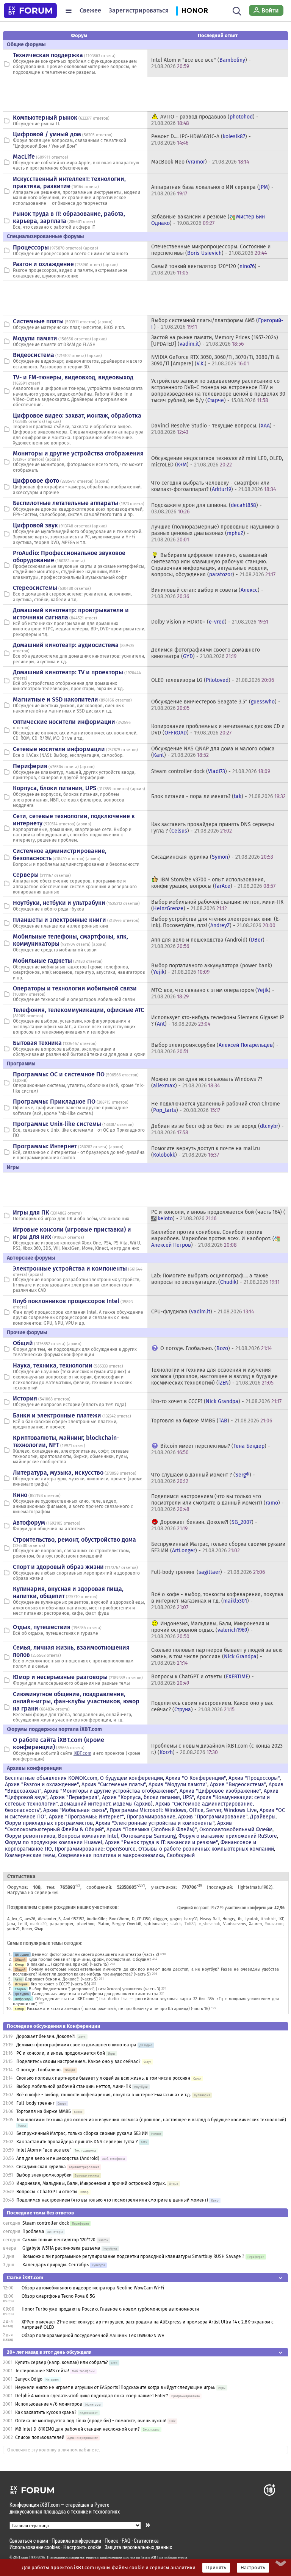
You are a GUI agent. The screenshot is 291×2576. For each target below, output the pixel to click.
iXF (281, 1919)
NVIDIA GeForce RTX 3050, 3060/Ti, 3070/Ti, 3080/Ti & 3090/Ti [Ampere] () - (215, 360)
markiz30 (38, 1924)
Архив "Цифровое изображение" (220, 1791)
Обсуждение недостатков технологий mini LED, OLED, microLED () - (217, 462)
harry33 (191, 1919)
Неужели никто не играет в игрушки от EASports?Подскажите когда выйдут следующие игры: (115, 2387)
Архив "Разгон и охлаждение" (42, 1785)
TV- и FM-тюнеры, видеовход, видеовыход (73, 377)
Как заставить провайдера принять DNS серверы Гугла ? (77, 2142)
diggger (160, 1919)
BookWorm (119, 1919)
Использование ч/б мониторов (49, 2404)
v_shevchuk (210, 1924)
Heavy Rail (210, 1919)
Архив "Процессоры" (254, 1778)
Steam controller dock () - (211, 771)
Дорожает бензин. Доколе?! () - (204, 1525)
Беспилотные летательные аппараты (66, 503)
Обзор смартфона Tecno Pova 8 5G (58, 2296)
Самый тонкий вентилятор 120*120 (59, 2240)
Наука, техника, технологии (53, 1365)
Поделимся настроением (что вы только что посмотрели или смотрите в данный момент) (112, 2200)
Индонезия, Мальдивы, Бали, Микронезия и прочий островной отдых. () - (210, 1630)
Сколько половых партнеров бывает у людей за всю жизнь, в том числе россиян (103, 2078)
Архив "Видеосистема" (238, 1785)
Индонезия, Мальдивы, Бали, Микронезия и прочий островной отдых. (91, 2183)
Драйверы (263, 1817)
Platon (103, 1924)
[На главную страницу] (30, 11)
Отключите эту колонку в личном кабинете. (54, 2450)
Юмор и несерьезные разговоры (60, 1677)
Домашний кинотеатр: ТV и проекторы (68, 672)
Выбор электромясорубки (44, 2175)
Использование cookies (35, 2547)
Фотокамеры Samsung (148, 1836)
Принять (216, 2568)
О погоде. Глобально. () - (216, 1348)
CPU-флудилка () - (203, 1312)
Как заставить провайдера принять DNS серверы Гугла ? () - (213, 828)
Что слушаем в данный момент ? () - (203, 1478)
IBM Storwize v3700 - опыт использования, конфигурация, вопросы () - (213, 883)
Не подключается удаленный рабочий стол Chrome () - (216, 1107)
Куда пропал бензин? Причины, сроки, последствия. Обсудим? (90, 1959)
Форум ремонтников (30, 1836)
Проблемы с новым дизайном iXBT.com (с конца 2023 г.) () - (217, 1749)
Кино (20, 1495)
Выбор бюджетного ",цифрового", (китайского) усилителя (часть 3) (95, 1989)
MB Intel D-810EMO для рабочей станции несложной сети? (77, 2429)
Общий (23, 1343)
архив (91, 248)
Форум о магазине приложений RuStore (228, 1836)
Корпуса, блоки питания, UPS (55, 788)
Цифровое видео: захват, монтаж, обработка (77, 416)
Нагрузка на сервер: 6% (33, 1893)
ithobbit (268, 1919)
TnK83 (190, 1924)
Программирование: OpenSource (95, 1849)
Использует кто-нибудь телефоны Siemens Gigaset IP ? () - (218, 1021)
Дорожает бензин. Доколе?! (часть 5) (61, 1979)
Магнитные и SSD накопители (56, 699)
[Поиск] (237, 11)
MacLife (24, 157)
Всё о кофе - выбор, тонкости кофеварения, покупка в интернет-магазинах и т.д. (104, 2095)
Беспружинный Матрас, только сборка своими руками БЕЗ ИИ (82, 2133)
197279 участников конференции (241, 1907)
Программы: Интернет (45, 1146)
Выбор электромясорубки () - (215, 1048)
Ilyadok (251, 1919)
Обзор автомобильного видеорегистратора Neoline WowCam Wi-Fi (93, 2288)
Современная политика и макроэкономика (111, 1855)
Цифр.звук (23, 1999)
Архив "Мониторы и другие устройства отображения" (110, 1791)
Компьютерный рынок (45, 118)
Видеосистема (34, 355)
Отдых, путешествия (42, 1627)
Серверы (26, 875)
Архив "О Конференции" (196, 1778)
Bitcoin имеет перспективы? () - (211, 1449)
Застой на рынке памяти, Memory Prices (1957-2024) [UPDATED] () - (215, 341)
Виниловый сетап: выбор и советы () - (207, 593)
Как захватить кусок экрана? (46, 2412)
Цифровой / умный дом (47, 134)
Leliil (23, 1924)
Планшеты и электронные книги (59, 920)
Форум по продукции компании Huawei (54, 1842)
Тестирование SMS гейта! (42, 2371)
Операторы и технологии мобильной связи (75, 988)
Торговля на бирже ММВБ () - (212, 1421)
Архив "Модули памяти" (178, 1785)
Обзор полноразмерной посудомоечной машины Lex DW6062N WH (93, 2336)
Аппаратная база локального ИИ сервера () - (212, 190)
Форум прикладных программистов (49, 1823)
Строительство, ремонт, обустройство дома (74, 1540)
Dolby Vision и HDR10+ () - (210, 622)
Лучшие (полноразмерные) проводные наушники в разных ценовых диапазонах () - (215, 533)
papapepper (61, 1924)
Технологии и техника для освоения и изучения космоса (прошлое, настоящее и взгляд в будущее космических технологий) (151, 2120)
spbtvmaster (156, 1924)
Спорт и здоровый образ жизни (58, 1567)
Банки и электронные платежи (57, 1415)
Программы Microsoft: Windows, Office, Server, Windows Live (183, 1810)
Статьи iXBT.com (25, 2277)
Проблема (33, 2231)
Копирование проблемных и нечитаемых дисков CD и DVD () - (218, 730)
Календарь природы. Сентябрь (56, 2265)
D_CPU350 (141, 1919)
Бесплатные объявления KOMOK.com (51, 1778)
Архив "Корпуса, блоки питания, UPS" (148, 1797)
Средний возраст (193, 1907)
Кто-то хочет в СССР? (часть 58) (60, 1984)
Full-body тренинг (35, 2103)
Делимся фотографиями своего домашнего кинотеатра (76, 2045)
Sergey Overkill (127, 1924)
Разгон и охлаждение (43, 264)
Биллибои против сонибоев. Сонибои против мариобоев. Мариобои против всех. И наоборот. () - (213, 1239)
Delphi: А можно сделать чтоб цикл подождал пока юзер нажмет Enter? (92, 2396)
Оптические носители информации (64, 722)
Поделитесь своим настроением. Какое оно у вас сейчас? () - (212, 1706)
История (25, 1398)
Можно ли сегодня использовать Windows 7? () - (207, 1082)
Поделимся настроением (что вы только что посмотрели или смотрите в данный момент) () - (217, 1503)
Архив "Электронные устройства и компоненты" (155, 1823)
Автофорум (29, 1523)
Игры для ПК (31, 1212)
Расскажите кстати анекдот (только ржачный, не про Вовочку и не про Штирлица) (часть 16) (118, 2009)
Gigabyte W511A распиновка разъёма (61, 2248)
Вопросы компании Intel (88, 1836)
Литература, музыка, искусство (58, 1473)
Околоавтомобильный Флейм (236, 1830)
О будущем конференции (131, 1778)
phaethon (85, 1924)
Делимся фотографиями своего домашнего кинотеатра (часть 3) (95, 1955)
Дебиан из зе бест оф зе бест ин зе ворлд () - (217, 1129)
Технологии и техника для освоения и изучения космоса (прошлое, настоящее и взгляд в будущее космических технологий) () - (214, 1376)
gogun (176, 1919)
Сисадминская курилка (41, 2167)
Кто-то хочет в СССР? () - (216, 1401)
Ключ (27, 1929)
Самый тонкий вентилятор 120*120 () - (206, 270)
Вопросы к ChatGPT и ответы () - (203, 1680)
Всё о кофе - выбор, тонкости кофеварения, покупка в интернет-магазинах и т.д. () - (217, 1601)
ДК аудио (22, 1955)
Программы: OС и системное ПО (59, 1074)
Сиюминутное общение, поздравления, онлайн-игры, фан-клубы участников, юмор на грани (76, 1701)
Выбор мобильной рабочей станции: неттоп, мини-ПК (74, 2086)
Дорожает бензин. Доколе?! (46, 2036)
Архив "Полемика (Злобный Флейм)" (152, 1830)
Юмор (19, 1964)
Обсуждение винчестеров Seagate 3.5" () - (216, 705)
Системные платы (38, 321)
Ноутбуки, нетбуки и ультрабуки (59, 903)
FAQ (126, 2541)
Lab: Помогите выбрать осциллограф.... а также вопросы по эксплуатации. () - (215, 1279)
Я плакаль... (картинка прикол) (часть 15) (68, 1964)
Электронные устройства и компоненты (70, 1269)
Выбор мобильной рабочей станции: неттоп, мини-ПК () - (217, 905)
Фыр (39, 1929)
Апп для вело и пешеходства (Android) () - (210, 943)
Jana (11, 1924)
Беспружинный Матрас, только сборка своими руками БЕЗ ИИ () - (218, 1547)
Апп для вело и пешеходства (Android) (58, 2158)
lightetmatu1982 (254, 1887)
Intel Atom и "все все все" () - (201, 63)
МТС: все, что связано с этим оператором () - (213, 993)
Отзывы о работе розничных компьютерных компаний (206, 1849)
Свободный (181, 1855)
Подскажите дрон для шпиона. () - (207, 508)
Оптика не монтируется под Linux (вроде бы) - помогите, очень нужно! (91, 2421)
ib (240, 1919)
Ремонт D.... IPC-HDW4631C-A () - (201, 140)
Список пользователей (40, 2437)
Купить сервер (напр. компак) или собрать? (62, 2362)
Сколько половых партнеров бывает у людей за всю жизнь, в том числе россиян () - (217, 1657)
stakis (176, 1924)
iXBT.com (82, 1753)
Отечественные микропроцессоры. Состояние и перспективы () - (211, 250)
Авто (18, 1979)
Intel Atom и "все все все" (44, 2150)
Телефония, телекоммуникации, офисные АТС (78, 1010)
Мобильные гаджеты (42, 961)
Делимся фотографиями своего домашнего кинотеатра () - (206, 653)
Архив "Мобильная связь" (75, 1810)
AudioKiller (97, 1919)
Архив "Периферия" (75, 1797)
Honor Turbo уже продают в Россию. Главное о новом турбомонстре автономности (110, 2309)
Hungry (229, 1919)
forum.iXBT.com (153, 2557)
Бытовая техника (37, 1043)
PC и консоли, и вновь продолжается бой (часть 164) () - (218, 1215)
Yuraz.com (274, 1924)
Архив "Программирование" (213, 1817)
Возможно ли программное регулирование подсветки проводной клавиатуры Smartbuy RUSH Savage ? (133, 2256)
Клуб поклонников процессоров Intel (66, 1301)
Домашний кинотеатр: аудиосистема (66, 645)
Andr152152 (74, 1919)
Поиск (111, 2541)
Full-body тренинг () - (208, 1572)
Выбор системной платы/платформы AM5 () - (217, 324)
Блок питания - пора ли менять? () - (218, 796)
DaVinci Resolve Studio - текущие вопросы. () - (213, 429)
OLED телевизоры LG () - (213, 680)
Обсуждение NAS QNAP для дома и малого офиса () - (213, 752)
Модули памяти (35, 338)
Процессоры (31, 247)
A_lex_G (15, 1919)
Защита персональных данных (138, 2547)
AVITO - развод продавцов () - (205, 120)
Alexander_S (49, 1919)
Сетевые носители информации (59, 749)
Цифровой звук (35, 525)
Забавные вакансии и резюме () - (208, 220)
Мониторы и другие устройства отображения (78, 453)
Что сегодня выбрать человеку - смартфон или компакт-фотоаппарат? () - (214, 486)
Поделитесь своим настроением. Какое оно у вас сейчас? (78, 2061)
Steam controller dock (46, 2223)
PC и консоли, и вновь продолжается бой (61, 2053)
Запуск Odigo (29, 2379)
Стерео (20, 1989)
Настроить (253, 2568)
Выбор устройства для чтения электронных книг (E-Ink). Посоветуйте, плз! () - (216, 922)
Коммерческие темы (30, 1855)
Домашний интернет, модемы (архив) (106, 1804)
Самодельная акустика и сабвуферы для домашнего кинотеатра (95, 1994)
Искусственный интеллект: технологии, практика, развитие (69, 182)
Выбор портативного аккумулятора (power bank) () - (212, 969)
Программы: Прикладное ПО (54, 1102)
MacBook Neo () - (200, 162)
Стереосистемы (35, 588)
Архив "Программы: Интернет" (86, 1817)
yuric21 (13, 1929)
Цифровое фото (36, 481)
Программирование (151, 1817)
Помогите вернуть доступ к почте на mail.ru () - (206, 1152)
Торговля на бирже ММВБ (44, 2111)
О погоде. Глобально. (39, 2070)
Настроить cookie (82, 2547)
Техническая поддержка (48, 55)
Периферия (30, 766)
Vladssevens (235, 1924)
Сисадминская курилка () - (212, 857)
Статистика (146, 2541)
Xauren (255, 1924)
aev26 (30, 1919)
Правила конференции (76, 2541)
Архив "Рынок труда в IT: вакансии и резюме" (161, 1842)
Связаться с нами (29, 2541)
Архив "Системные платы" (114, 1785)
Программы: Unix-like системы (57, 1124)
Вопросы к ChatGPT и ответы (47, 2192)
